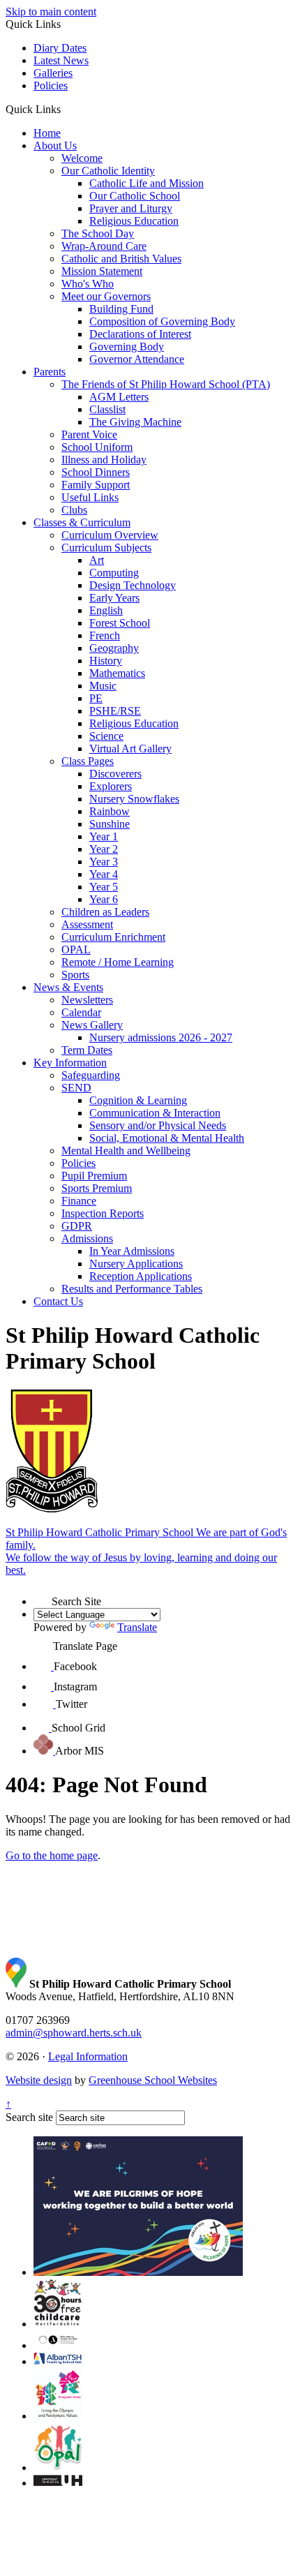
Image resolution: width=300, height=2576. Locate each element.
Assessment (87, 924)
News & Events (68, 987)
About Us (55, 146)
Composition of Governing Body (162, 321)
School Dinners (96, 472)
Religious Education (134, 221)
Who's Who (88, 284)
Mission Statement (102, 271)
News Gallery (92, 1025)
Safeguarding (91, 1075)
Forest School (120, 623)
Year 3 (104, 862)
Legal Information (88, 2056)
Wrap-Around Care (104, 246)
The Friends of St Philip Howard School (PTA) (166, 384)
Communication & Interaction (155, 1113)
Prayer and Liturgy (131, 208)
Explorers (111, 786)
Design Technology (133, 585)
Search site (29, 2117)
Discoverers (115, 774)
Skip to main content (51, 12)
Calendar (81, 1012)
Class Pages (88, 761)
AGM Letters (119, 397)
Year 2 (104, 849)
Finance (79, 1201)
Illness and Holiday (104, 460)
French (105, 635)
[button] (66, 109)
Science (106, 736)
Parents (50, 372)
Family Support (96, 485)
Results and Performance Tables (132, 1289)
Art (97, 560)
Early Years (114, 598)
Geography (114, 648)
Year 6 (104, 899)
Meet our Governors (106, 296)
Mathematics (117, 673)
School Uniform (97, 447)
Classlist (107, 409)
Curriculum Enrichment (113, 937)
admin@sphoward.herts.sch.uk (74, 2033)
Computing (114, 573)
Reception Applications (141, 1276)
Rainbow (110, 811)
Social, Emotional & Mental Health (167, 1138)
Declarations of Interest (140, 334)
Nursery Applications (136, 1264)
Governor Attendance (137, 359)
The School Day (98, 233)
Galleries (53, 73)
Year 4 (104, 874)
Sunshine (110, 824)
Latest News (61, 60)
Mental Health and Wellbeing (126, 1151)
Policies (51, 85)
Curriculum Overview (110, 535)
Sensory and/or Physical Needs (158, 1125)
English (106, 610)
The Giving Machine (135, 422)
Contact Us (58, 1301)
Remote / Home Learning (118, 962)
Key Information (70, 1063)
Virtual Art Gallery (130, 749)
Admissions (87, 1238)
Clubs (74, 510)
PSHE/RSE (115, 711)
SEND (76, 1088)
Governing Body (127, 347)
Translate (137, 1627)
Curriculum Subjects (106, 548)
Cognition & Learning (138, 1100)
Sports (75, 975)
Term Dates (87, 1050)
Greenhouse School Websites (153, 2080)
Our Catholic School (135, 196)
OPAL (76, 950)
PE (96, 698)
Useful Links (90, 497)
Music (103, 686)
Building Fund (121, 309)
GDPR (77, 1226)
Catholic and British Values (121, 259)
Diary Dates (60, 48)
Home (47, 133)
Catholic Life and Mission (147, 183)
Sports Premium (97, 1188)
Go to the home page (52, 1855)
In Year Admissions (132, 1251)
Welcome (82, 158)
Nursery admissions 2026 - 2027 (161, 1037)
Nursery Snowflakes (134, 799)
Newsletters (87, 1000)
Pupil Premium (94, 1176)
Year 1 (104, 836)
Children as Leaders (105, 912)
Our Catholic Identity (108, 171)
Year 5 (104, 887)
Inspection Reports (103, 1213)
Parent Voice (89, 434)
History (106, 661)
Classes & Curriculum (82, 522)
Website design (39, 2080)
